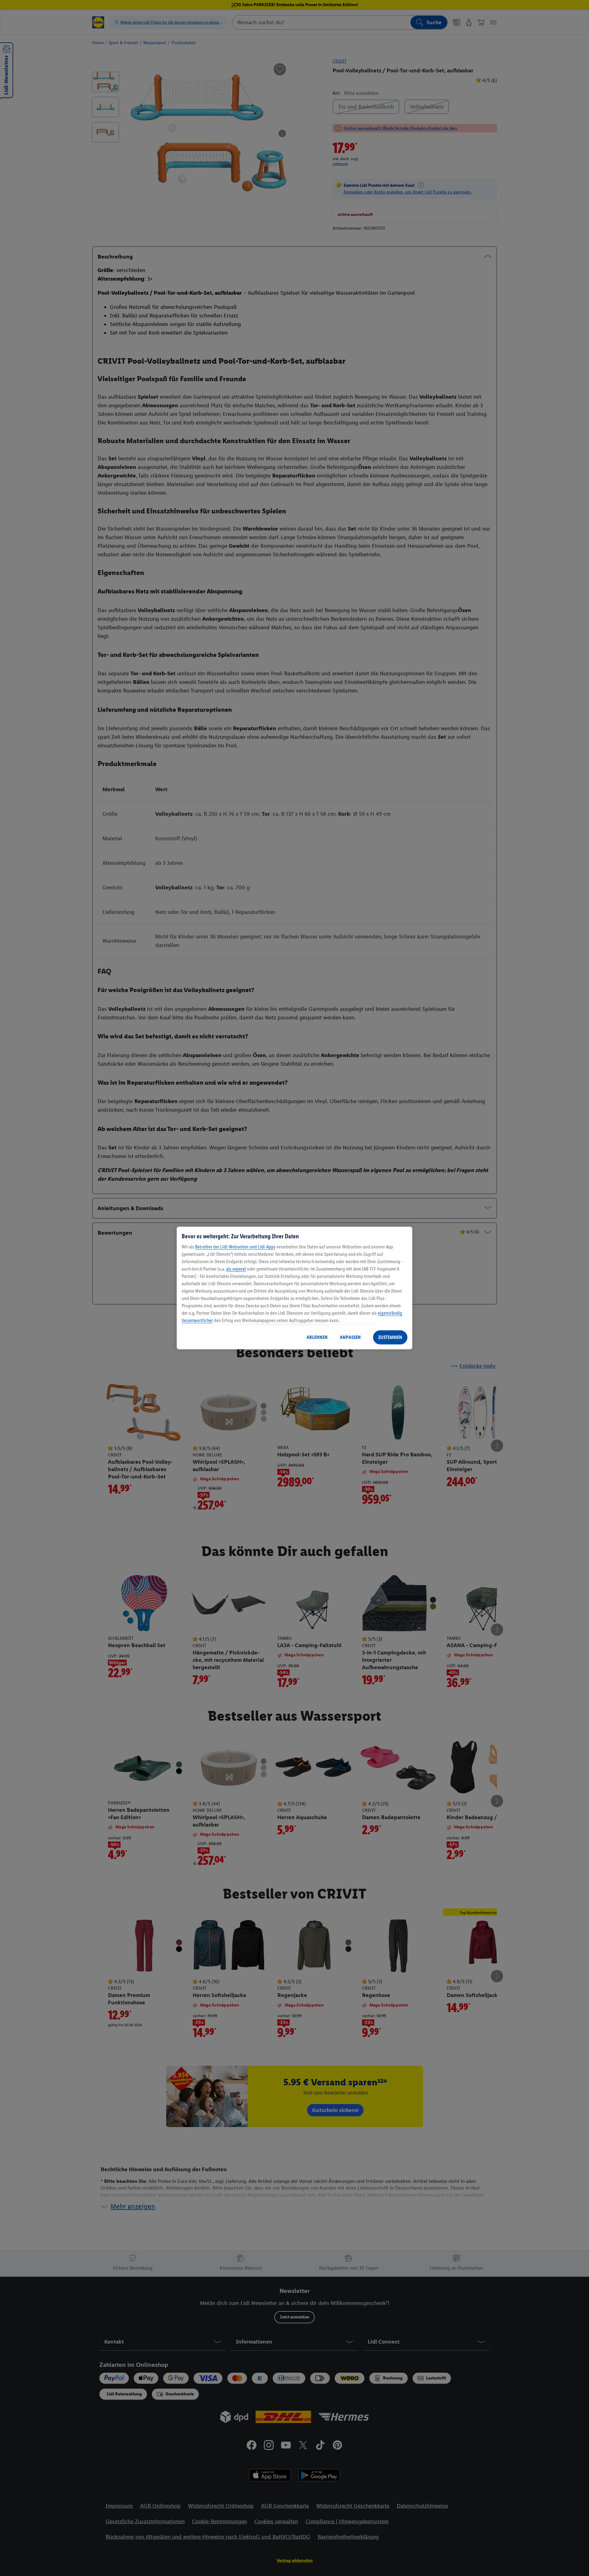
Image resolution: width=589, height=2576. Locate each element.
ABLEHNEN (317, 1337)
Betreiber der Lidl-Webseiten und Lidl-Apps (235, 1247)
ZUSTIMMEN (390, 1337)
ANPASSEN (350, 1337)
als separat (236, 1269)
